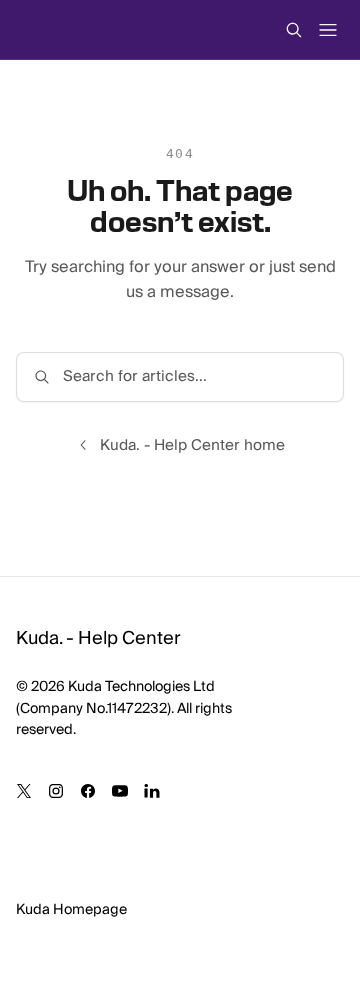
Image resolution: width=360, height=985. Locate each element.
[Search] (294, 30)
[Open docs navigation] (328, 30)
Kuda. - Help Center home (192, 445)
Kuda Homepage (71, 910)
